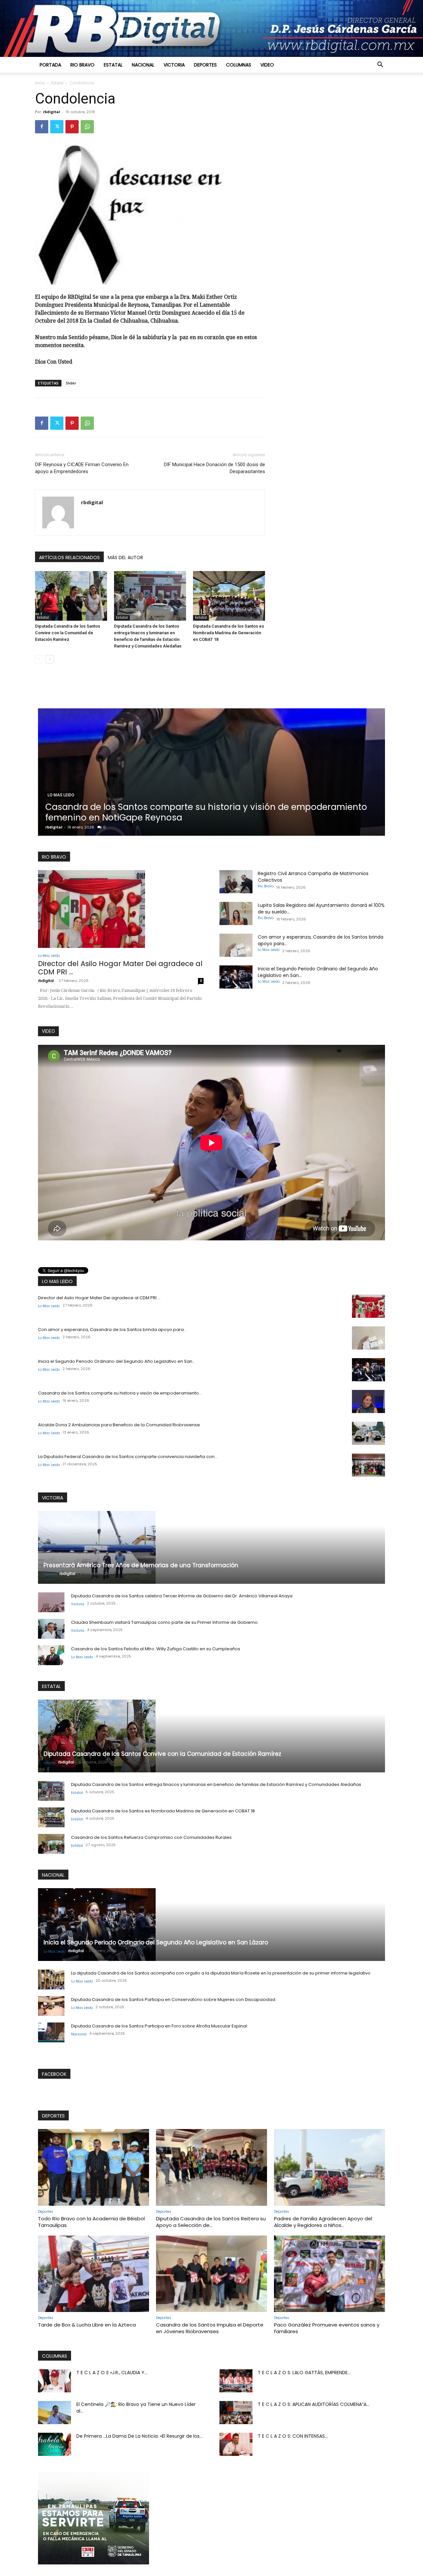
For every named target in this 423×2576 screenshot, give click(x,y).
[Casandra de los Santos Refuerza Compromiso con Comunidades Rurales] (51, 1844)
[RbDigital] (211, 28)
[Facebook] (42, 127)
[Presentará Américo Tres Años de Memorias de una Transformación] (211, 1547)
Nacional (143, 65)
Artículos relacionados (69, 557)
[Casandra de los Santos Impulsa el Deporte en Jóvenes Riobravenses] (211, 2274)
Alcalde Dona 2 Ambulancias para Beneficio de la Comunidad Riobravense (119, 1425)
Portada (50, 65)
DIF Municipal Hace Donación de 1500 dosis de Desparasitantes (214, 468)
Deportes (205, 65)
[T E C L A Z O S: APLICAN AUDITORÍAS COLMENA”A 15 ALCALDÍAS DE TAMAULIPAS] (236, 2413)
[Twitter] (57, 127)
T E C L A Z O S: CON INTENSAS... (293, 2436)
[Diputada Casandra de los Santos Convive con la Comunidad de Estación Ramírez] (71, 596)
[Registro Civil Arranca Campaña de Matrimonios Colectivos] (236, 882)
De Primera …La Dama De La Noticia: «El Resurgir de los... (139, 2436)
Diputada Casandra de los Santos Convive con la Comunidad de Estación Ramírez (68, 633)
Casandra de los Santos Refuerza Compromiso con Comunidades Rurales (151, 1837)
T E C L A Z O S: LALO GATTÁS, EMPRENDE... (304, 2373)
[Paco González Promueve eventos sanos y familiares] (329, 2274)
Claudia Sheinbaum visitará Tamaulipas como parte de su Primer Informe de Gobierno (164, 1622)
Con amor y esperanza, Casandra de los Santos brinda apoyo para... (112, 1330)
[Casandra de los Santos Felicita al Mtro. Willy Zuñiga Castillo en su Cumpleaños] (51, 1655)
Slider (71, 383)
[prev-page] (39, 659)
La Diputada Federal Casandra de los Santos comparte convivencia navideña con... (128, 1457)
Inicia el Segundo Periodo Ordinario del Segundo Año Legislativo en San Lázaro (156, 1942)
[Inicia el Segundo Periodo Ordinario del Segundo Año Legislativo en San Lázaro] (236, 977)
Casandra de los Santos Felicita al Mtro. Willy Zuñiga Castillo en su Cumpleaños (156, 1649)
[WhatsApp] (87, 127)
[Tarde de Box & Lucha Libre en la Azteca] (94, 2274)
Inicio (40, 83)
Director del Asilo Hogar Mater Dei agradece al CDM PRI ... (120, 968)
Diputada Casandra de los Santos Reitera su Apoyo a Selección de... (211, 2222)
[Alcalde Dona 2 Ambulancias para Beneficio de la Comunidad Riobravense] (368, 1433)
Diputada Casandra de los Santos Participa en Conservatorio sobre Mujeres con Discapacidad (173, 1999)
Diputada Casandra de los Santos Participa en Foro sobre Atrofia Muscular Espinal (159, 2026)
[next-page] (50, 659)
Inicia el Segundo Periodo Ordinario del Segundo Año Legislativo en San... (117, 1361)
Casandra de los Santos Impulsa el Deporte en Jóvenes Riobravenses (210, 2328)
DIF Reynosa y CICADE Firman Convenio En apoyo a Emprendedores (82, 468)
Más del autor (125, 557)
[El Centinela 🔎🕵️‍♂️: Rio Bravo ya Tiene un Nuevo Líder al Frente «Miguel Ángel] (55, 2413)
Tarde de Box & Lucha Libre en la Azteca (87, 2325)
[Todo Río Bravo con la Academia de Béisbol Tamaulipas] (94, 2167)
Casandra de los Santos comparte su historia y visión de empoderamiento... (120, 1393)
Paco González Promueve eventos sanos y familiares (327, 2328)
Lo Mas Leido (61, 795)
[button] (380, 65)
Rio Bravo (82, 65)
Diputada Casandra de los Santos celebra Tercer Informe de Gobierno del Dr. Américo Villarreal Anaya (182, 1596)
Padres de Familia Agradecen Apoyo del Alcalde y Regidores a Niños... (323, 2222)
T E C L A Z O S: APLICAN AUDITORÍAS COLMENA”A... (314, 2404)
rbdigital (52, 112)
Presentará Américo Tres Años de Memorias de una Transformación (141, 1565)
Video (267, 65)
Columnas (239, 65)
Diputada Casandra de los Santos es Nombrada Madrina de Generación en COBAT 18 (229, 633)
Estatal (113, 65)
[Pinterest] (72, 127)
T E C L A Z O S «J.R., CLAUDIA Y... (112, 2373)
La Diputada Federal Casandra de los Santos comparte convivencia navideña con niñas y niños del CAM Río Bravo (191, 812)
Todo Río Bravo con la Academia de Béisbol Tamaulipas (91, 2222)
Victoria (174, 65)
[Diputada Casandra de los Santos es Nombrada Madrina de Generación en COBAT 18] (229, 596)
